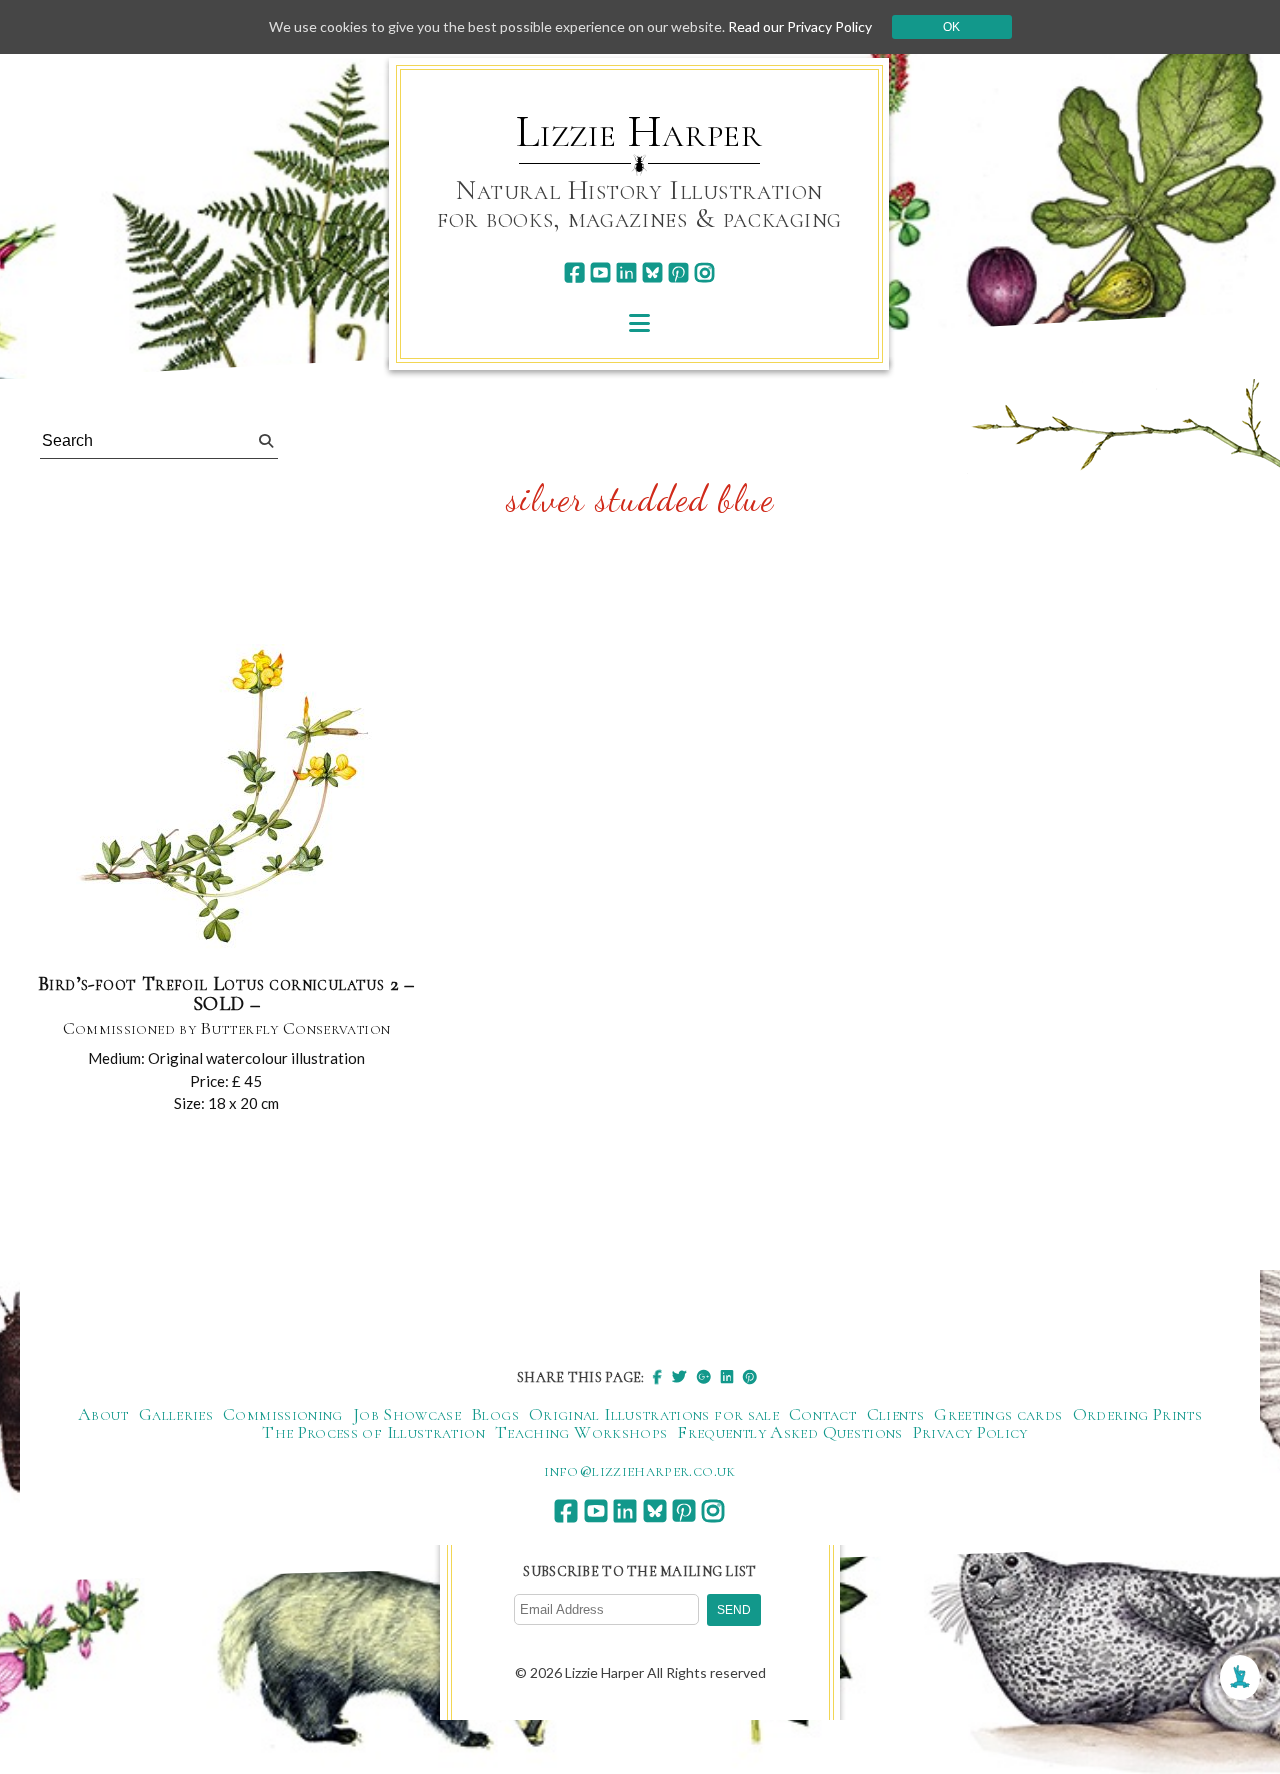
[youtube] (600, 272)
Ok (951, 27)
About (103, 1414)
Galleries (176, 1414)
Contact (823, 1414)
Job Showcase (407, 1414)
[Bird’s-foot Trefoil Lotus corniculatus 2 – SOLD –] (226, 800)
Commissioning (283, 1414)
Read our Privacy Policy (800, 26)
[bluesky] (652, 272)
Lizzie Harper (639, 132)
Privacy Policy (970, 1432)
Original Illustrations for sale (654, 1414)
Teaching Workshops (581, 1432)
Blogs (495, 1414)
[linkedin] (626, 272)
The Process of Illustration (373, 1432)
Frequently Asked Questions (789, 1432)
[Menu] (639, 322)
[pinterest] (678, 272)
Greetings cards (998, 1414)
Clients (896, 1414)
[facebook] (574, 272)
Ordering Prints (1137, 1414)
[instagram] (704, 272)
